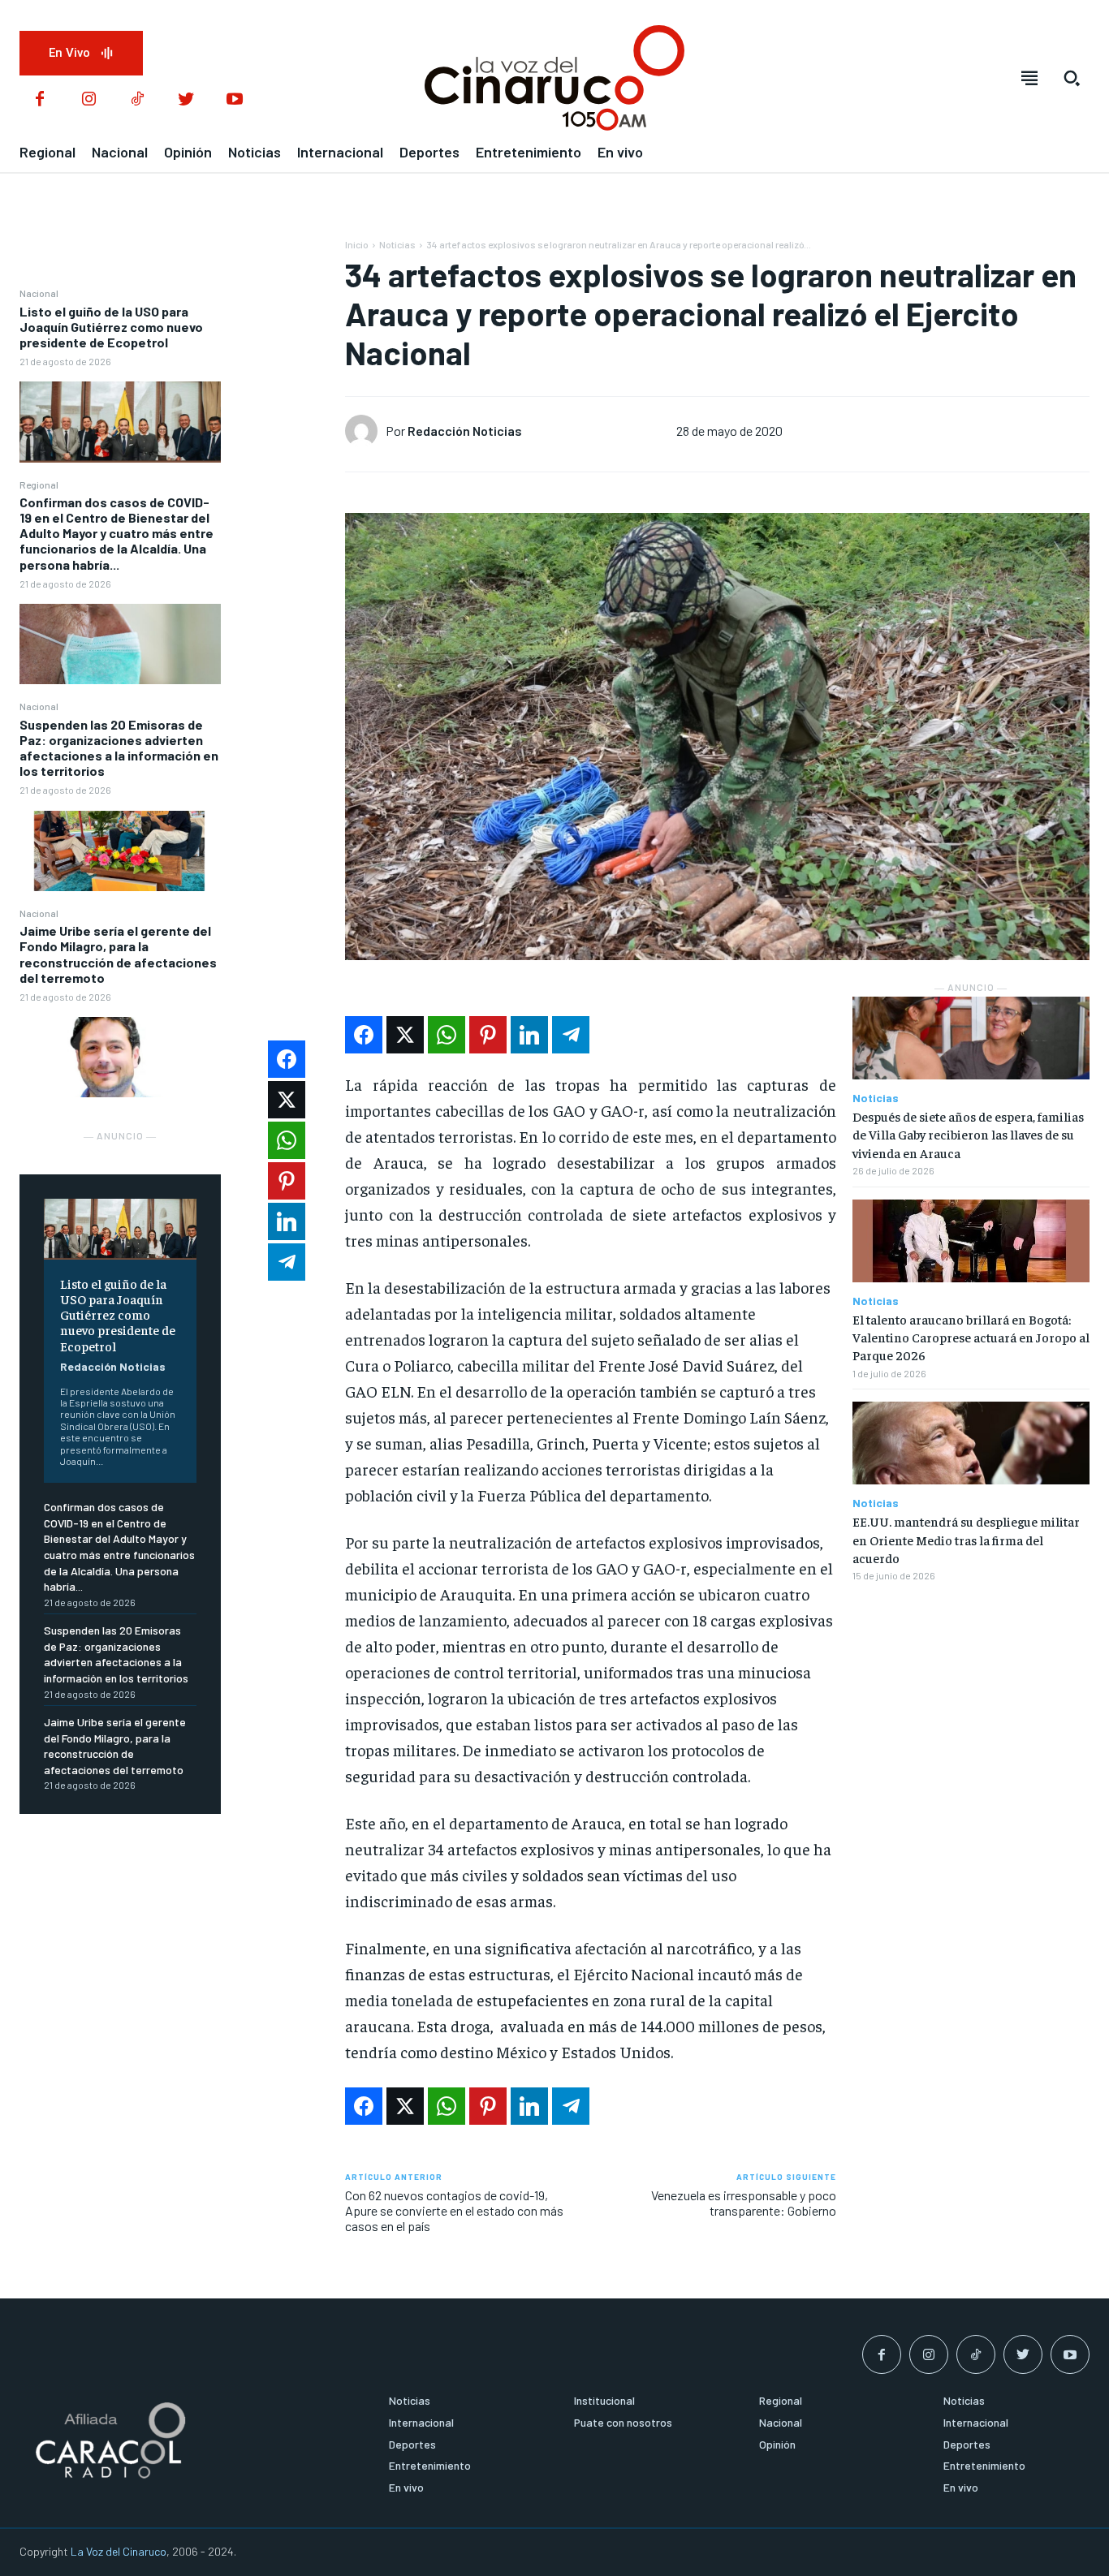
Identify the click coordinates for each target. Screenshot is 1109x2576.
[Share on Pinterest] (488, 1035)
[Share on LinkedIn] (529, 1035)
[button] (1072, 78)
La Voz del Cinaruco (119, 2551)
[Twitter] (186, 100)
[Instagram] (88, 100)
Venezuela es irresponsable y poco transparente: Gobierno (744, 2203)
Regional (39, 485)
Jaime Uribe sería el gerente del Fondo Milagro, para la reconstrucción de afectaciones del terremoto (118, 954)
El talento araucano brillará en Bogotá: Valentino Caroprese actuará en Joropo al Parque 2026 (971, 1337)
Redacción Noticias (113, 1366)
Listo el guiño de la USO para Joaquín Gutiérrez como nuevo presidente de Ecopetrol (111, 327)
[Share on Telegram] (571, 1035)
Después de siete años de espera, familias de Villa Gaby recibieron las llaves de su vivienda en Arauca (968, 1134)
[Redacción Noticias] (365, 431)
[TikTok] (137, 100)
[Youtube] (235, 100)
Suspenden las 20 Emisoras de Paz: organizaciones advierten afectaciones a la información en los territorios (119, 748)
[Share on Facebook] (364, 1035)
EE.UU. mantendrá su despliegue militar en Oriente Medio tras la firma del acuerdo (966, 1539)
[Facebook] (40, 100)
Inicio (357, 244)
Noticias (397, 244)
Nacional (39, 293)
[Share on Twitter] (405, 1035)
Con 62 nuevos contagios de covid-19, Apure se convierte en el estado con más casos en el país (454, 2210)
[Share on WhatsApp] (447, 1035)
